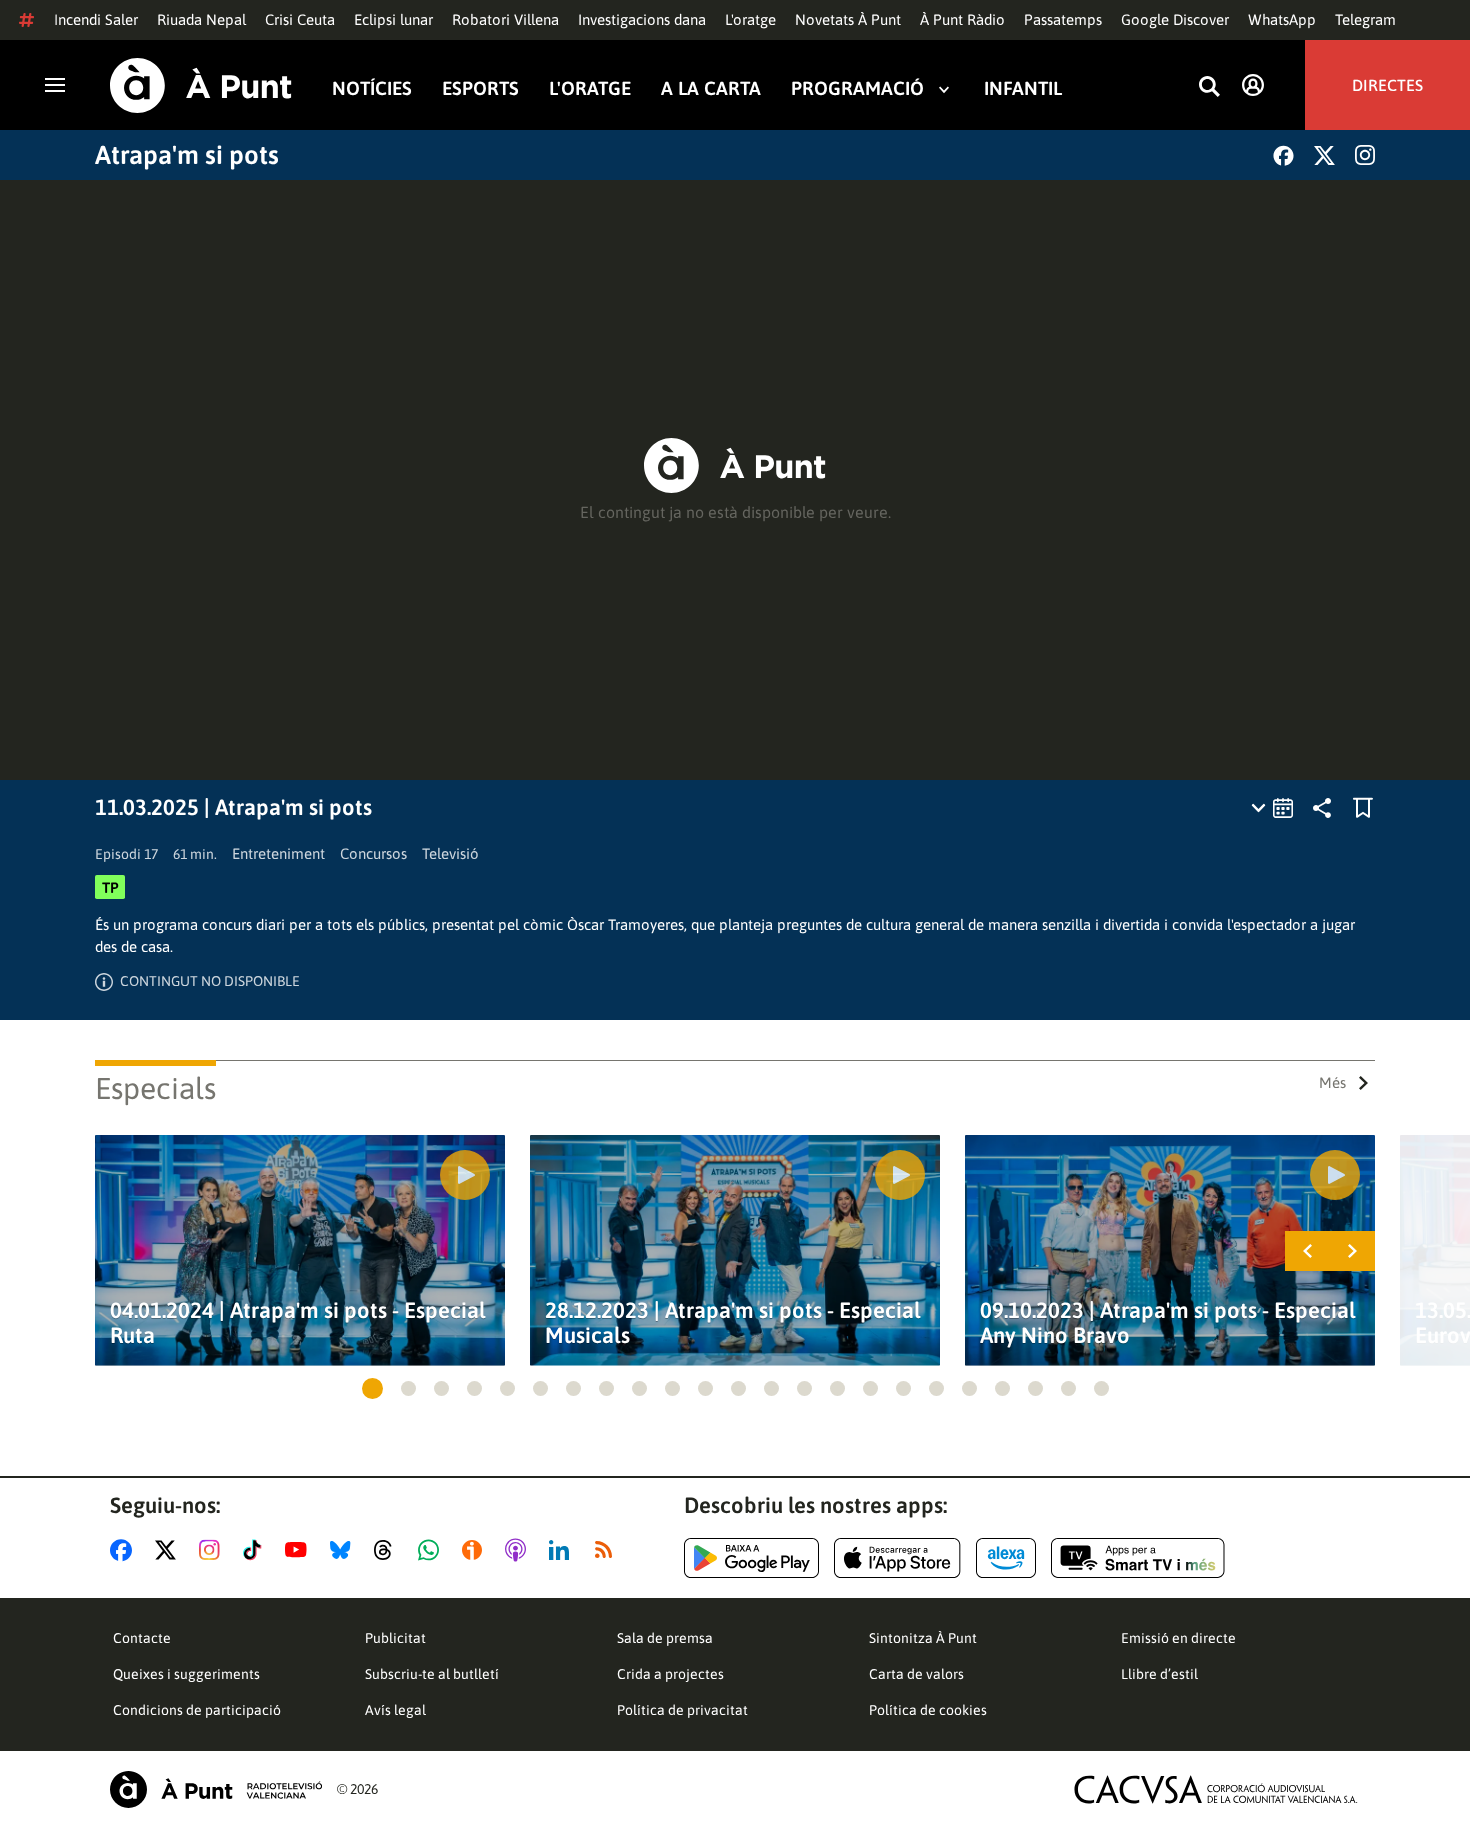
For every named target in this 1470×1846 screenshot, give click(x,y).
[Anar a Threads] (388, 1550)
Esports (480, 88)
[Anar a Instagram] (213, 1550)
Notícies (372, 88)
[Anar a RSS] (608, 1550)
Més (1332, 1082)
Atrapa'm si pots (187, 155)
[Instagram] (1365, 155)
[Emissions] (1273, 808)
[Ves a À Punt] (201, 85)
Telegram (1365, 19)
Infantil (1023, 88)
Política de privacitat (682, 1710)
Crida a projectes (670, 1674)
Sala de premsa (665, 1638)
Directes (1387, 85)
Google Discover (1175, 19)
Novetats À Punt (848, 19)
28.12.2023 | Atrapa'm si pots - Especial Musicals (733, 1323)
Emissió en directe (1178, 1638)
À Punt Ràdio (962, 19)
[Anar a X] (169, 1550)
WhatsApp (1282, 19)
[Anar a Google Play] (751, 1558)
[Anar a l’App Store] (897, 1558)
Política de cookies (928, 1710)
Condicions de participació (197, 1710)
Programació (857, 88)
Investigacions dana (642, 19)
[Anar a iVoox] (476, 1550)
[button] (372, 1388)
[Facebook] (1283, 155)
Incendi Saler (96, 19)
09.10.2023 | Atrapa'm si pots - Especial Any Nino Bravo (1168, 1323)
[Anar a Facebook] (125, 1550)
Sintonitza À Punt (923, 1638)
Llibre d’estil (1159, 1674)
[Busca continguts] (1209, 87)
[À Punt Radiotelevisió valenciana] (216, 1789)
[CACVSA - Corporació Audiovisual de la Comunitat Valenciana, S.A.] (1216, 1789)
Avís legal (395, 1710)
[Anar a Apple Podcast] (519, 1550)
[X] (1324, 155)
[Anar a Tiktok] (256, 1550)
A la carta (711, 88)
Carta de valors (916, 1674)
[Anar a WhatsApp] (432, 1550)
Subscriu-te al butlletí (432, 1674)
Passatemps (1063, 19)
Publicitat (395, 1638)
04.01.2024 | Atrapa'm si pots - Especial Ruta (298, 1323)
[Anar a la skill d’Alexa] (1006, 1558)
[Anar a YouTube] (300, 1550)
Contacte (142, 1638)
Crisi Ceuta (300, 19)
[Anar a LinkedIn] (563, 1550)
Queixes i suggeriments (186, 1674)
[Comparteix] (1322, 808)
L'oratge (750, 19)
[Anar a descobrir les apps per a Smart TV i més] (1138, 1558)
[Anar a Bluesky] (344, 1550)
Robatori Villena (505, 19)
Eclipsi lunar (393, 19)
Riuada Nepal (201, 19)
